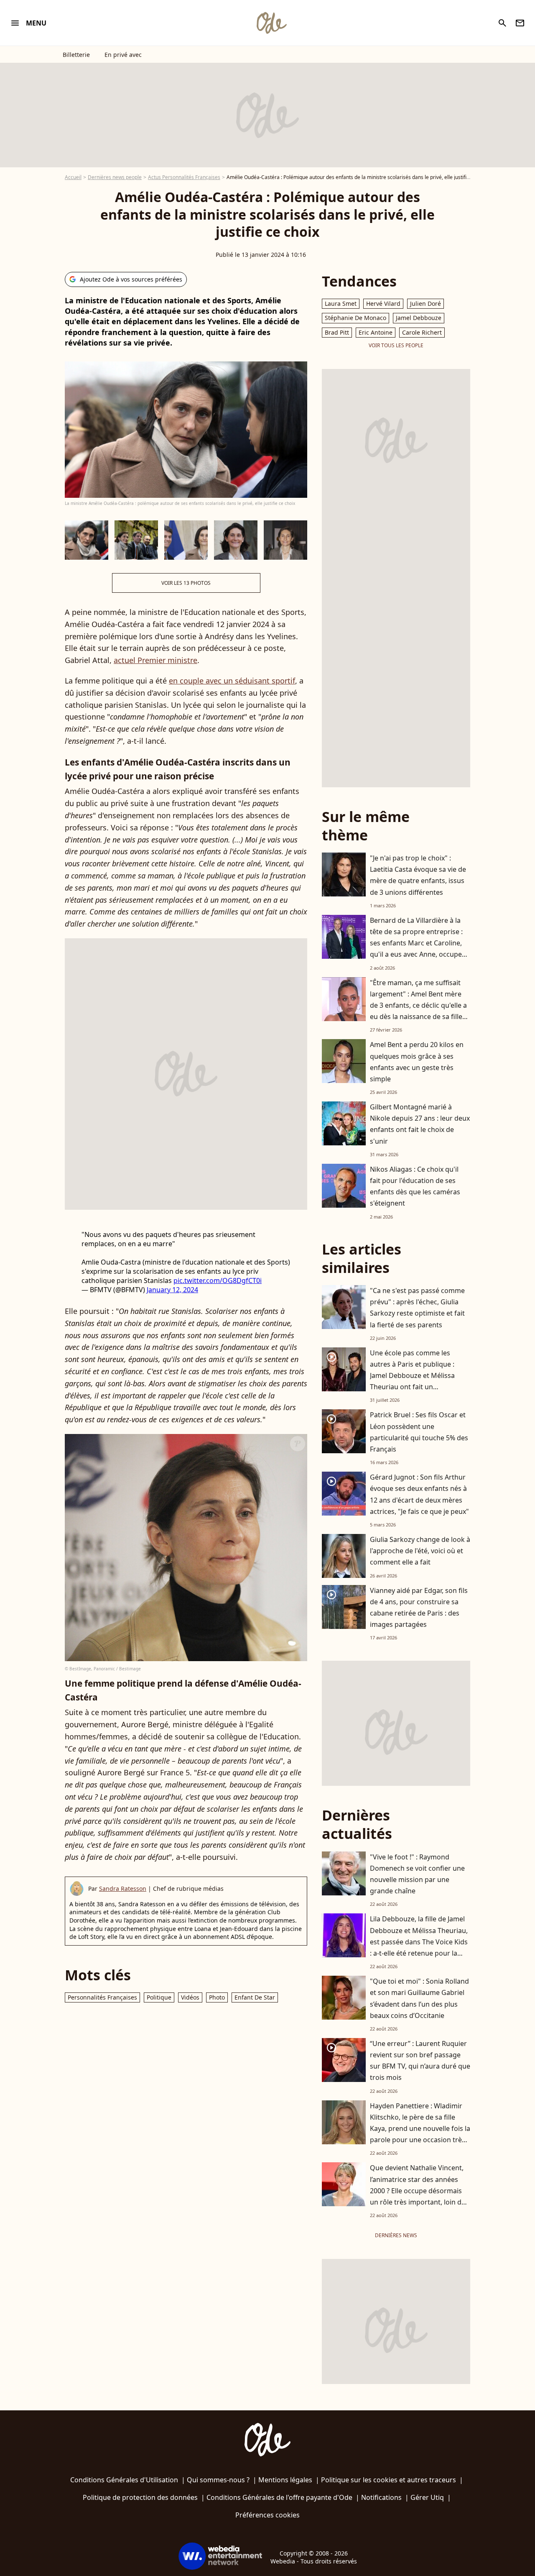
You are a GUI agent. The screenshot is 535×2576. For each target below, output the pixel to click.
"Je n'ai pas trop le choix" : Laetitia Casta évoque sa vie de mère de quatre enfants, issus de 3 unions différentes (418, 875)
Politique (159, 1997)
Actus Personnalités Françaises (184, 177)
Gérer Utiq (427, 2497)
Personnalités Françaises (102, 1997)
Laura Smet (341, 303)
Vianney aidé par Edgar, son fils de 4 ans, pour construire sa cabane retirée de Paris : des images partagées (419, 1608)
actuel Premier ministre (155, 660)
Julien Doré (425, 303)
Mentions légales (285, 2480)
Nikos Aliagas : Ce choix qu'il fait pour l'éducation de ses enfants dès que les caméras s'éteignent (415, 1186)
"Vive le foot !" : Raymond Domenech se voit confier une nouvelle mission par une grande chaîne (417, 1874)
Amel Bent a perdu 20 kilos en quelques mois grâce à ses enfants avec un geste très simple (417, 1062)
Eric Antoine (376, 332)
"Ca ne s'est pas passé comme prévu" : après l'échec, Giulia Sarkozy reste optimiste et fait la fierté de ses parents (417, 1308)
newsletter (520, 23)
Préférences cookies (267, 2515)
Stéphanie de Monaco (355, 318)
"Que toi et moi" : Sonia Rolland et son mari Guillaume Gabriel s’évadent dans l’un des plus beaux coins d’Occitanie (419, 1998)
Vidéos (190, 1997)
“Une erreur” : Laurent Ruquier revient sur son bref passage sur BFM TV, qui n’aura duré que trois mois (420, 2061)
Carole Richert (422, 332)
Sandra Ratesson (123, 1888)
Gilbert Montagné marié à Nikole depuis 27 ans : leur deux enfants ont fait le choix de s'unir (420, 1124)
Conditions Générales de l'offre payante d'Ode (279, 2497)
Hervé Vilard (383, 303)
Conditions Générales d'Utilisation (124, 2480)
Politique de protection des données (140, 2497)
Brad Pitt (337, 332)
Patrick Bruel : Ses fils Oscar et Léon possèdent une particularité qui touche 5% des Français (419, 1432)
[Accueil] (271, 23)
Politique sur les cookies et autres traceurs (389, 2480)
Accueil (73, 177)
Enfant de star (255, 1997)
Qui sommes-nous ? (218, 2480)
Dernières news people (115, 177)
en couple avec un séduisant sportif (232, 681)
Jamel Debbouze (419, 318)
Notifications (381, 2497)
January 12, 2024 (172, 1290)
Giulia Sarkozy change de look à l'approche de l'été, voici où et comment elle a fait (420, 1551)
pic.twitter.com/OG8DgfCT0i (218, 1280)
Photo (217, 1997)
